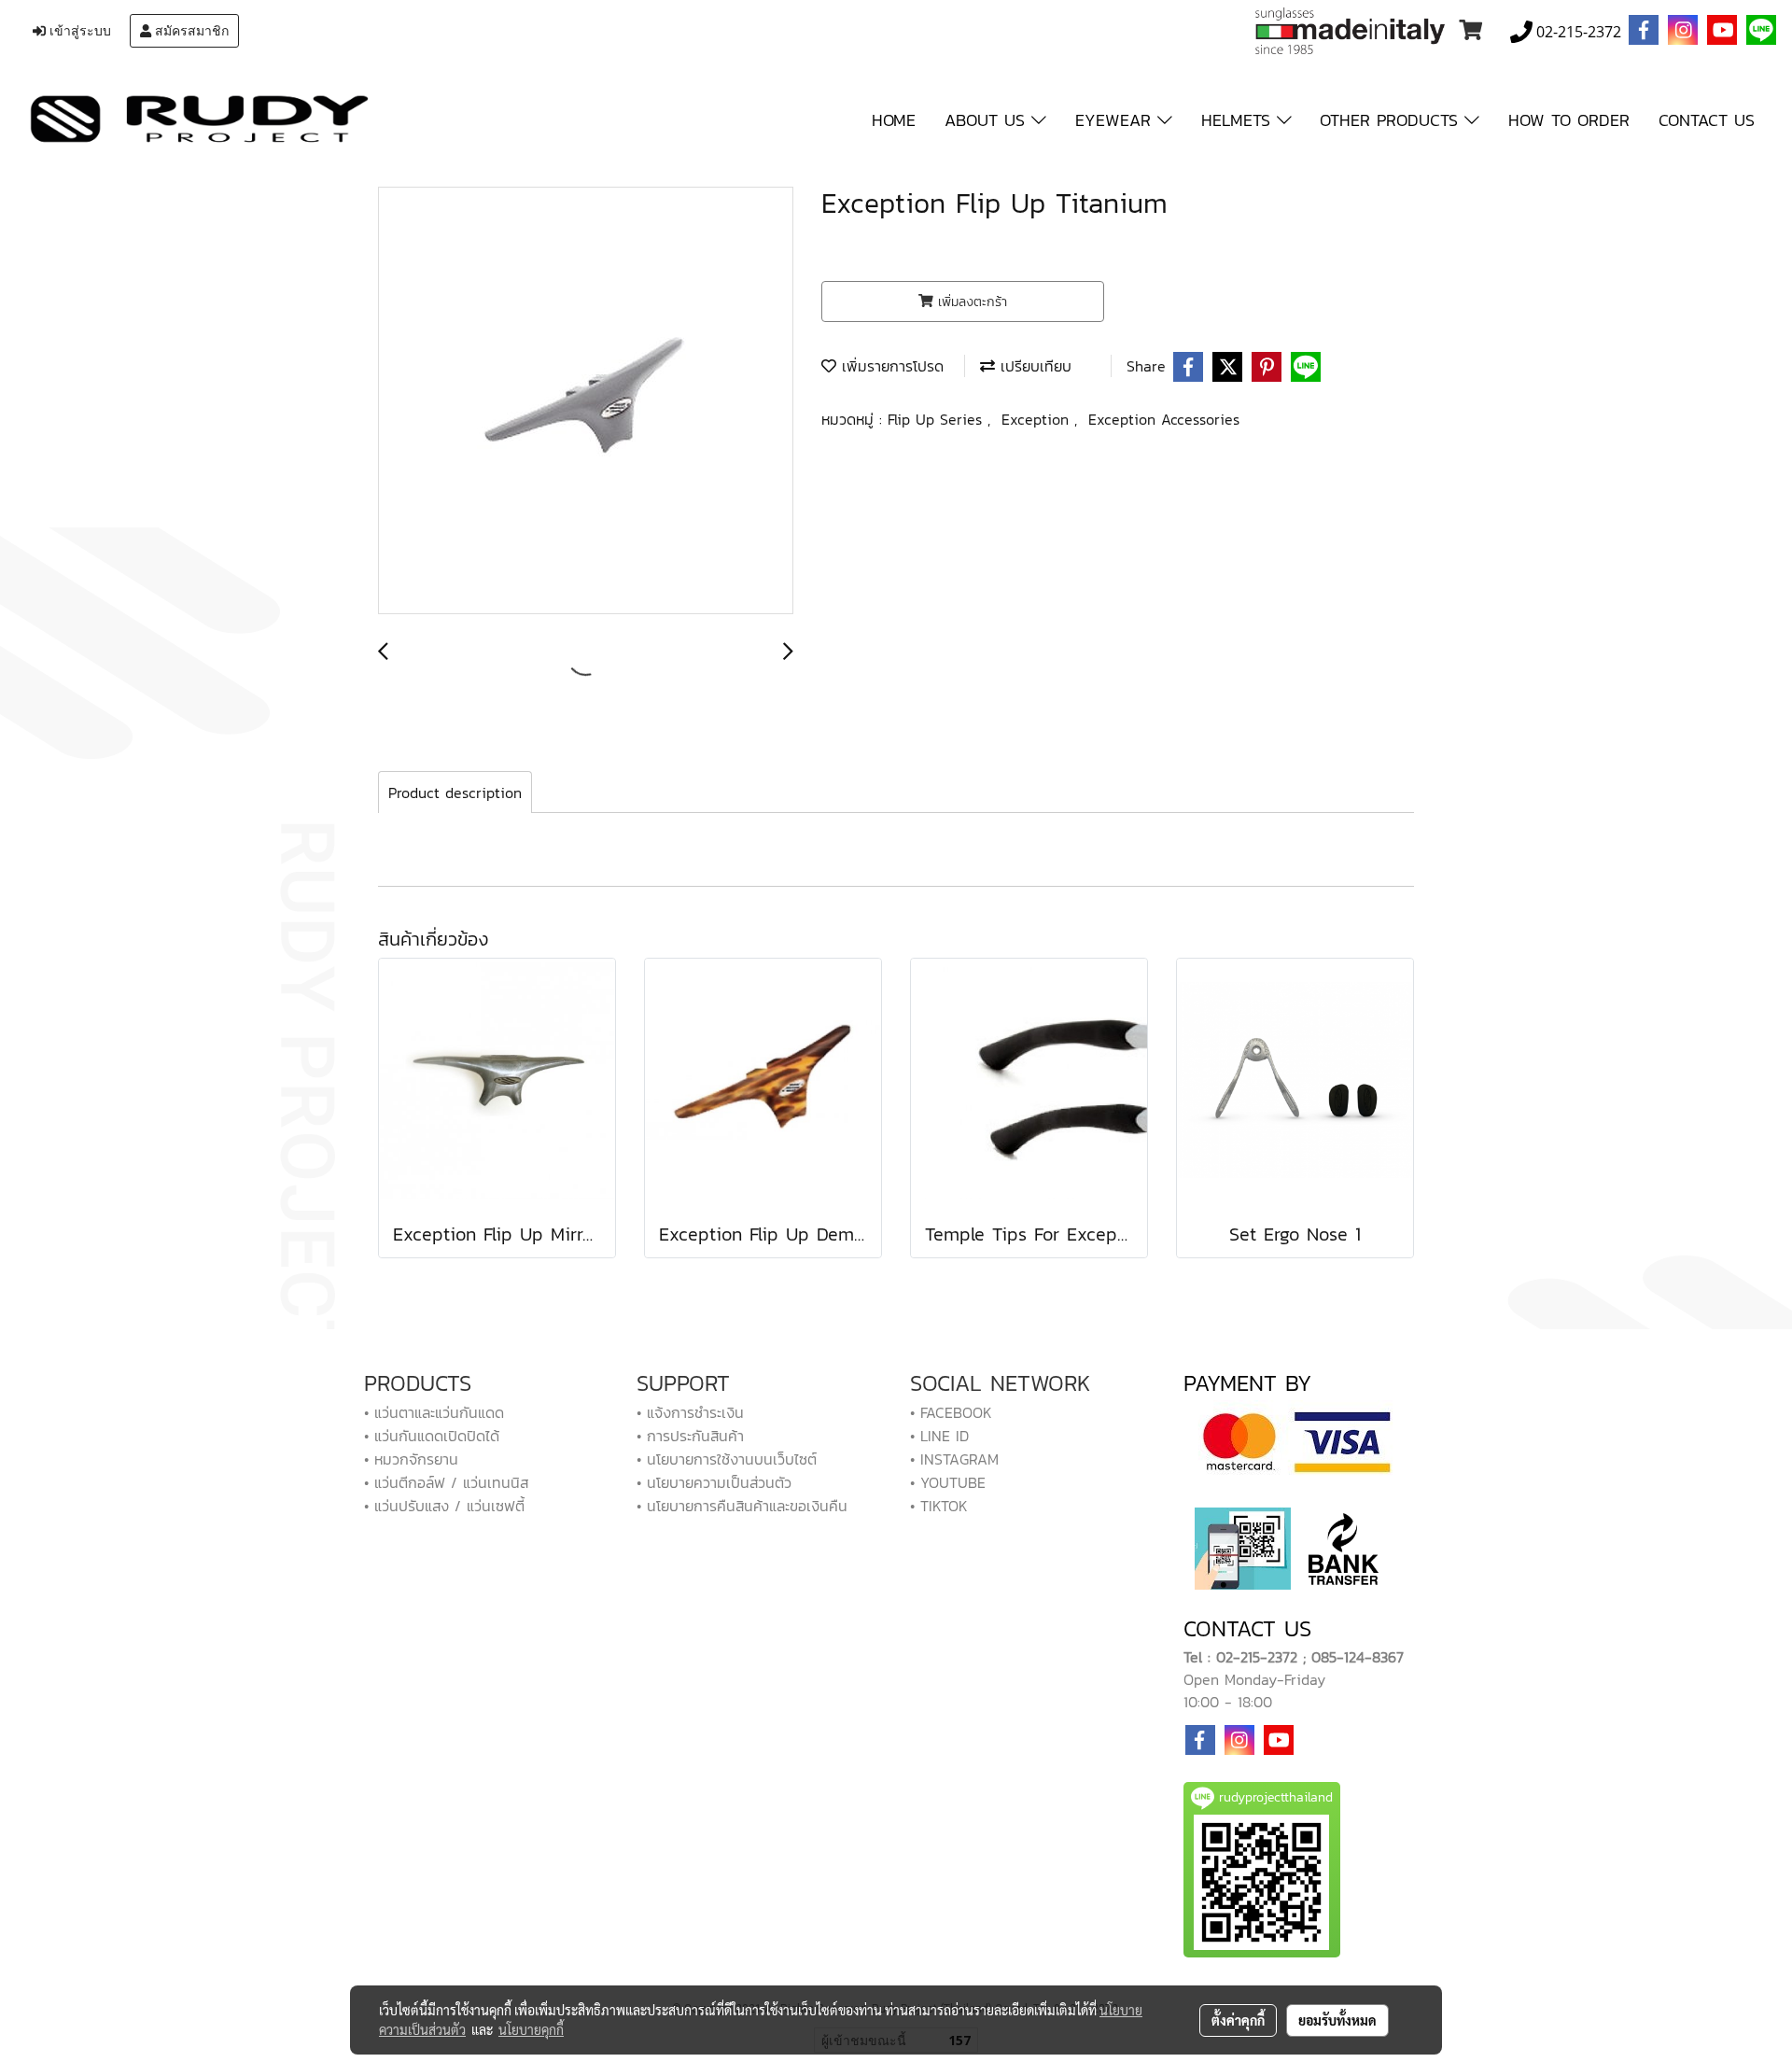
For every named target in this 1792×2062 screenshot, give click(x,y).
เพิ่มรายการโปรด (890, 366)
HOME (894, 120)
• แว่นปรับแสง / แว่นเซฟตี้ (444, 1506)
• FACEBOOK (951, 1412)
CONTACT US (1707, 120)
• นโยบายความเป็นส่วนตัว (714, 1482)
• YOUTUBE (948, 1482)
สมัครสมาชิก (190, 31)
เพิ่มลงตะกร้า (970, 302)
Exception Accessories (1164, 419)
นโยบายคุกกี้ (531, 2029)
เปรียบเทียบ (1033, 366)
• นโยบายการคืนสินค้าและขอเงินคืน (742, 1506)
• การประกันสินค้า (690, 1436)
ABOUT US (988, 120)
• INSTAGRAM (954, 1459)
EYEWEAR (1116, 120)
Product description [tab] (455, 793)
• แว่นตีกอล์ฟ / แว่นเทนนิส (446, 1482)
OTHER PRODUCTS (1392, 120)
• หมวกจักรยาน (411, 1459)
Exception (1038, 419)
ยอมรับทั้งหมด (1337, 2020)
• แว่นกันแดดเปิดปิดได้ (432, 1436)
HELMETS (1239, 120)
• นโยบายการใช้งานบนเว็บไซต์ (727, 1459)
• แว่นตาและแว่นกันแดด (434, 1412)
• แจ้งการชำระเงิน (690, 1412)
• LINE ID (939, 1436)
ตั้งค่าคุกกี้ (1238, 2020)
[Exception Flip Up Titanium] (586, 401)
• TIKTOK (939, 1506)
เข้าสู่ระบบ (78, 31)
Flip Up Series (938, 419)
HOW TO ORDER (1569, 120)
